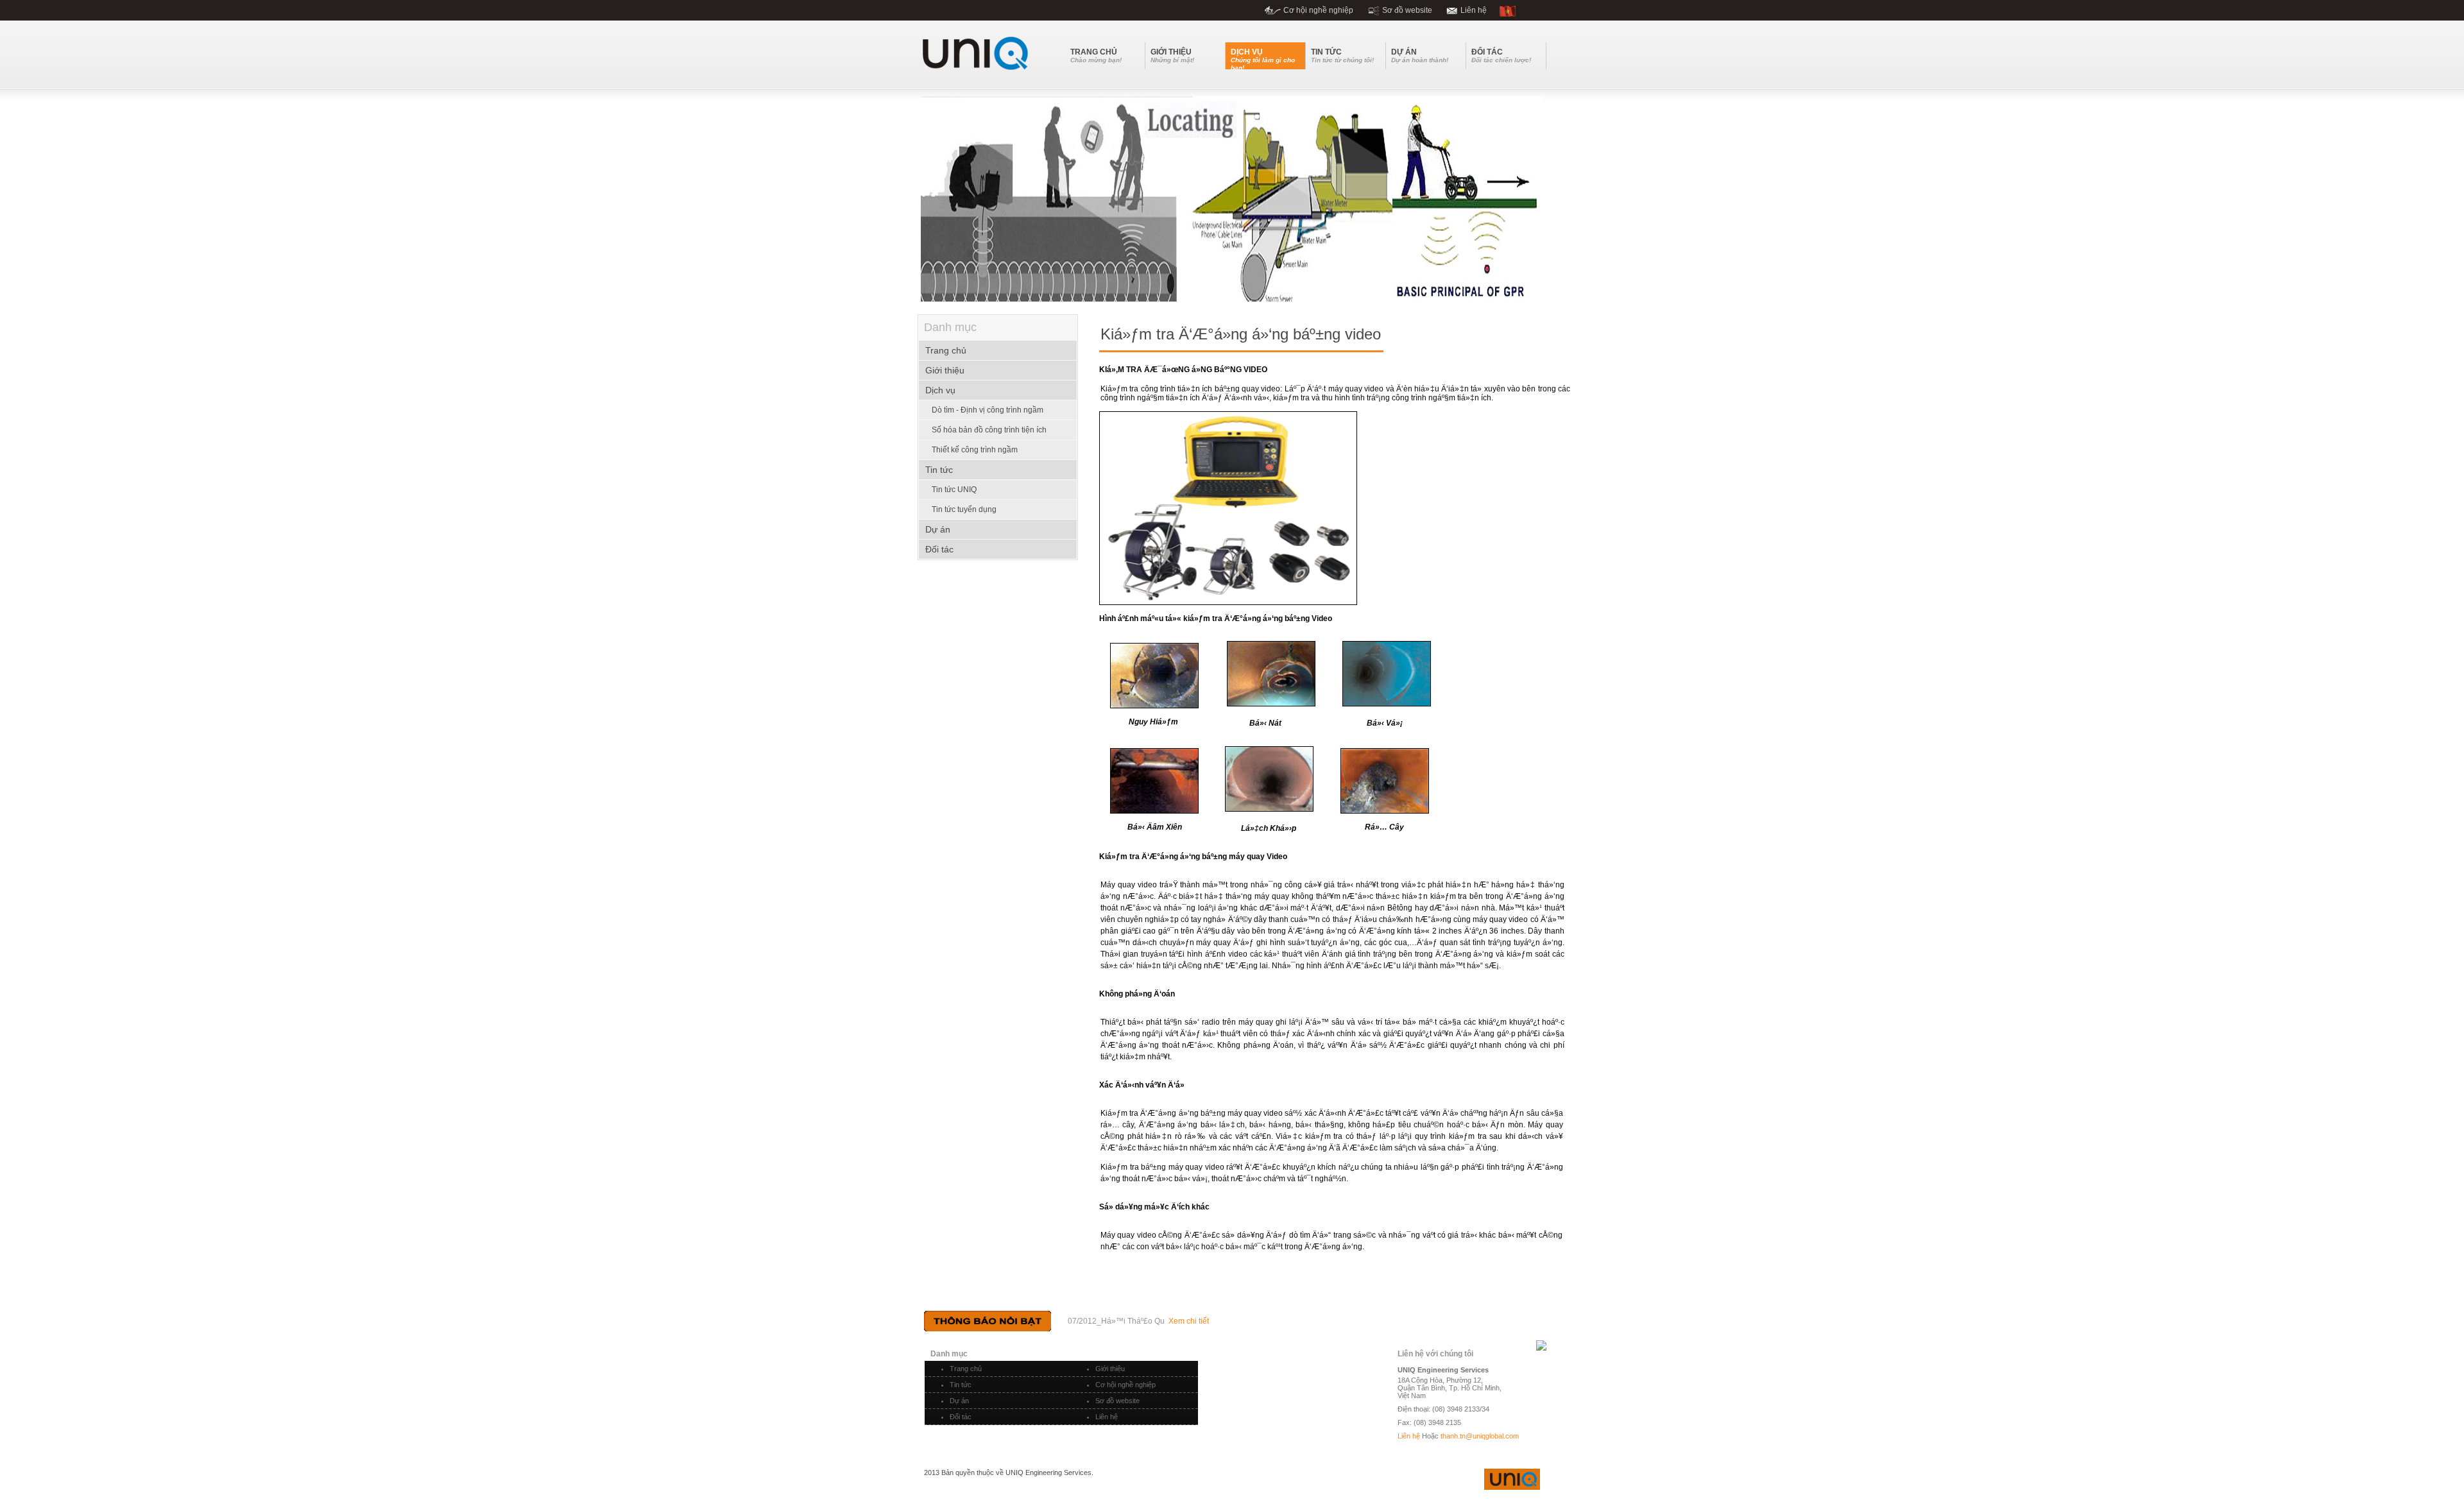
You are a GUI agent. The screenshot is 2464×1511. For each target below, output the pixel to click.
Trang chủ (966, 1369)
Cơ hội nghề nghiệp (1318, 10)
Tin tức (961, 1385)
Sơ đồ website (1407, 10)
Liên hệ (1474, 10)
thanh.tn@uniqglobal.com (1480, 1436)
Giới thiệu (1110, 1369)
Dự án (959, 1401)
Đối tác (961, 1417)
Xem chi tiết (1189, 1321)
